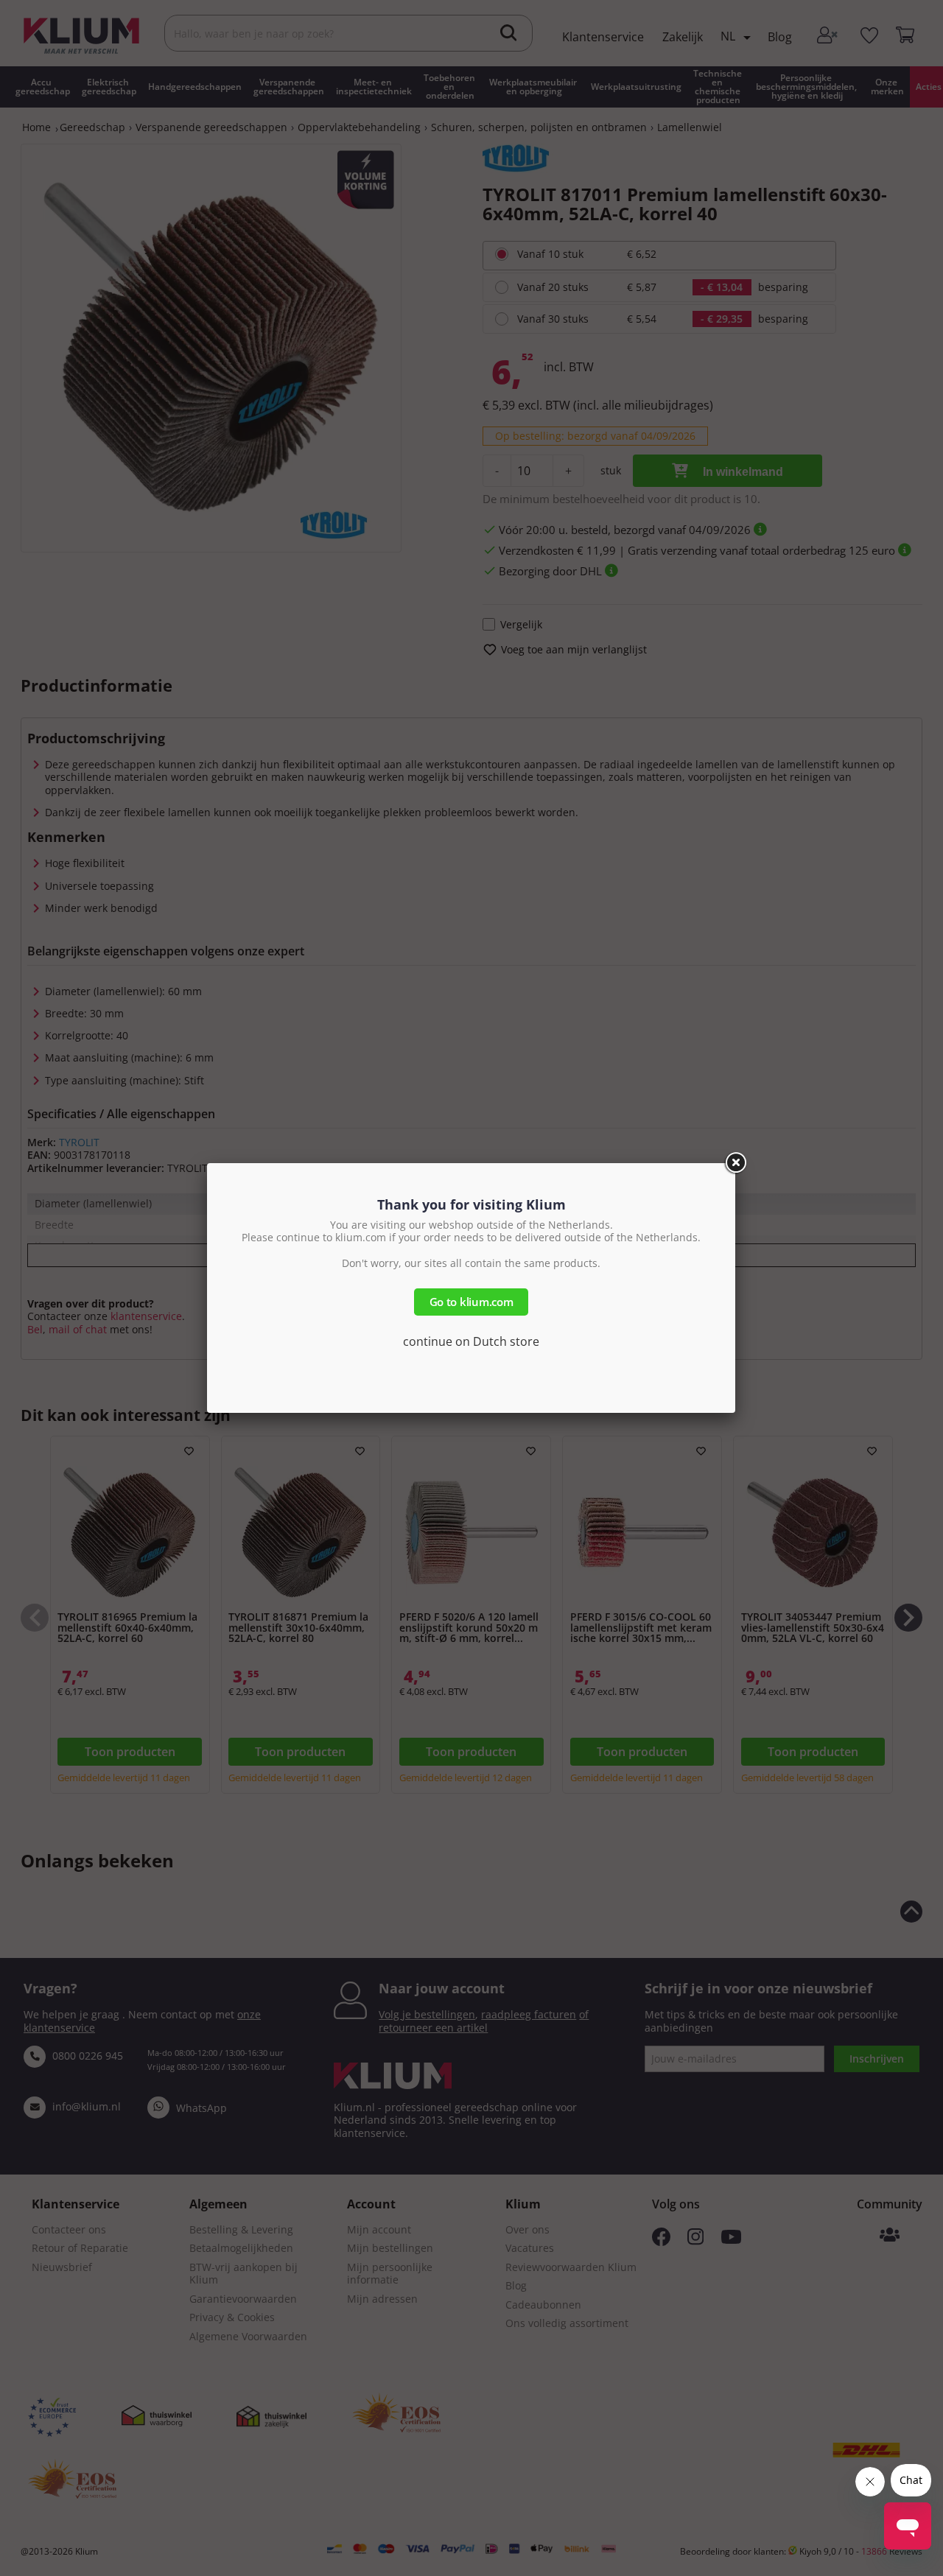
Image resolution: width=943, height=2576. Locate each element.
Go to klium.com (471, 1302)
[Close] (735, 1163)
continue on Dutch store (471, 1341)
